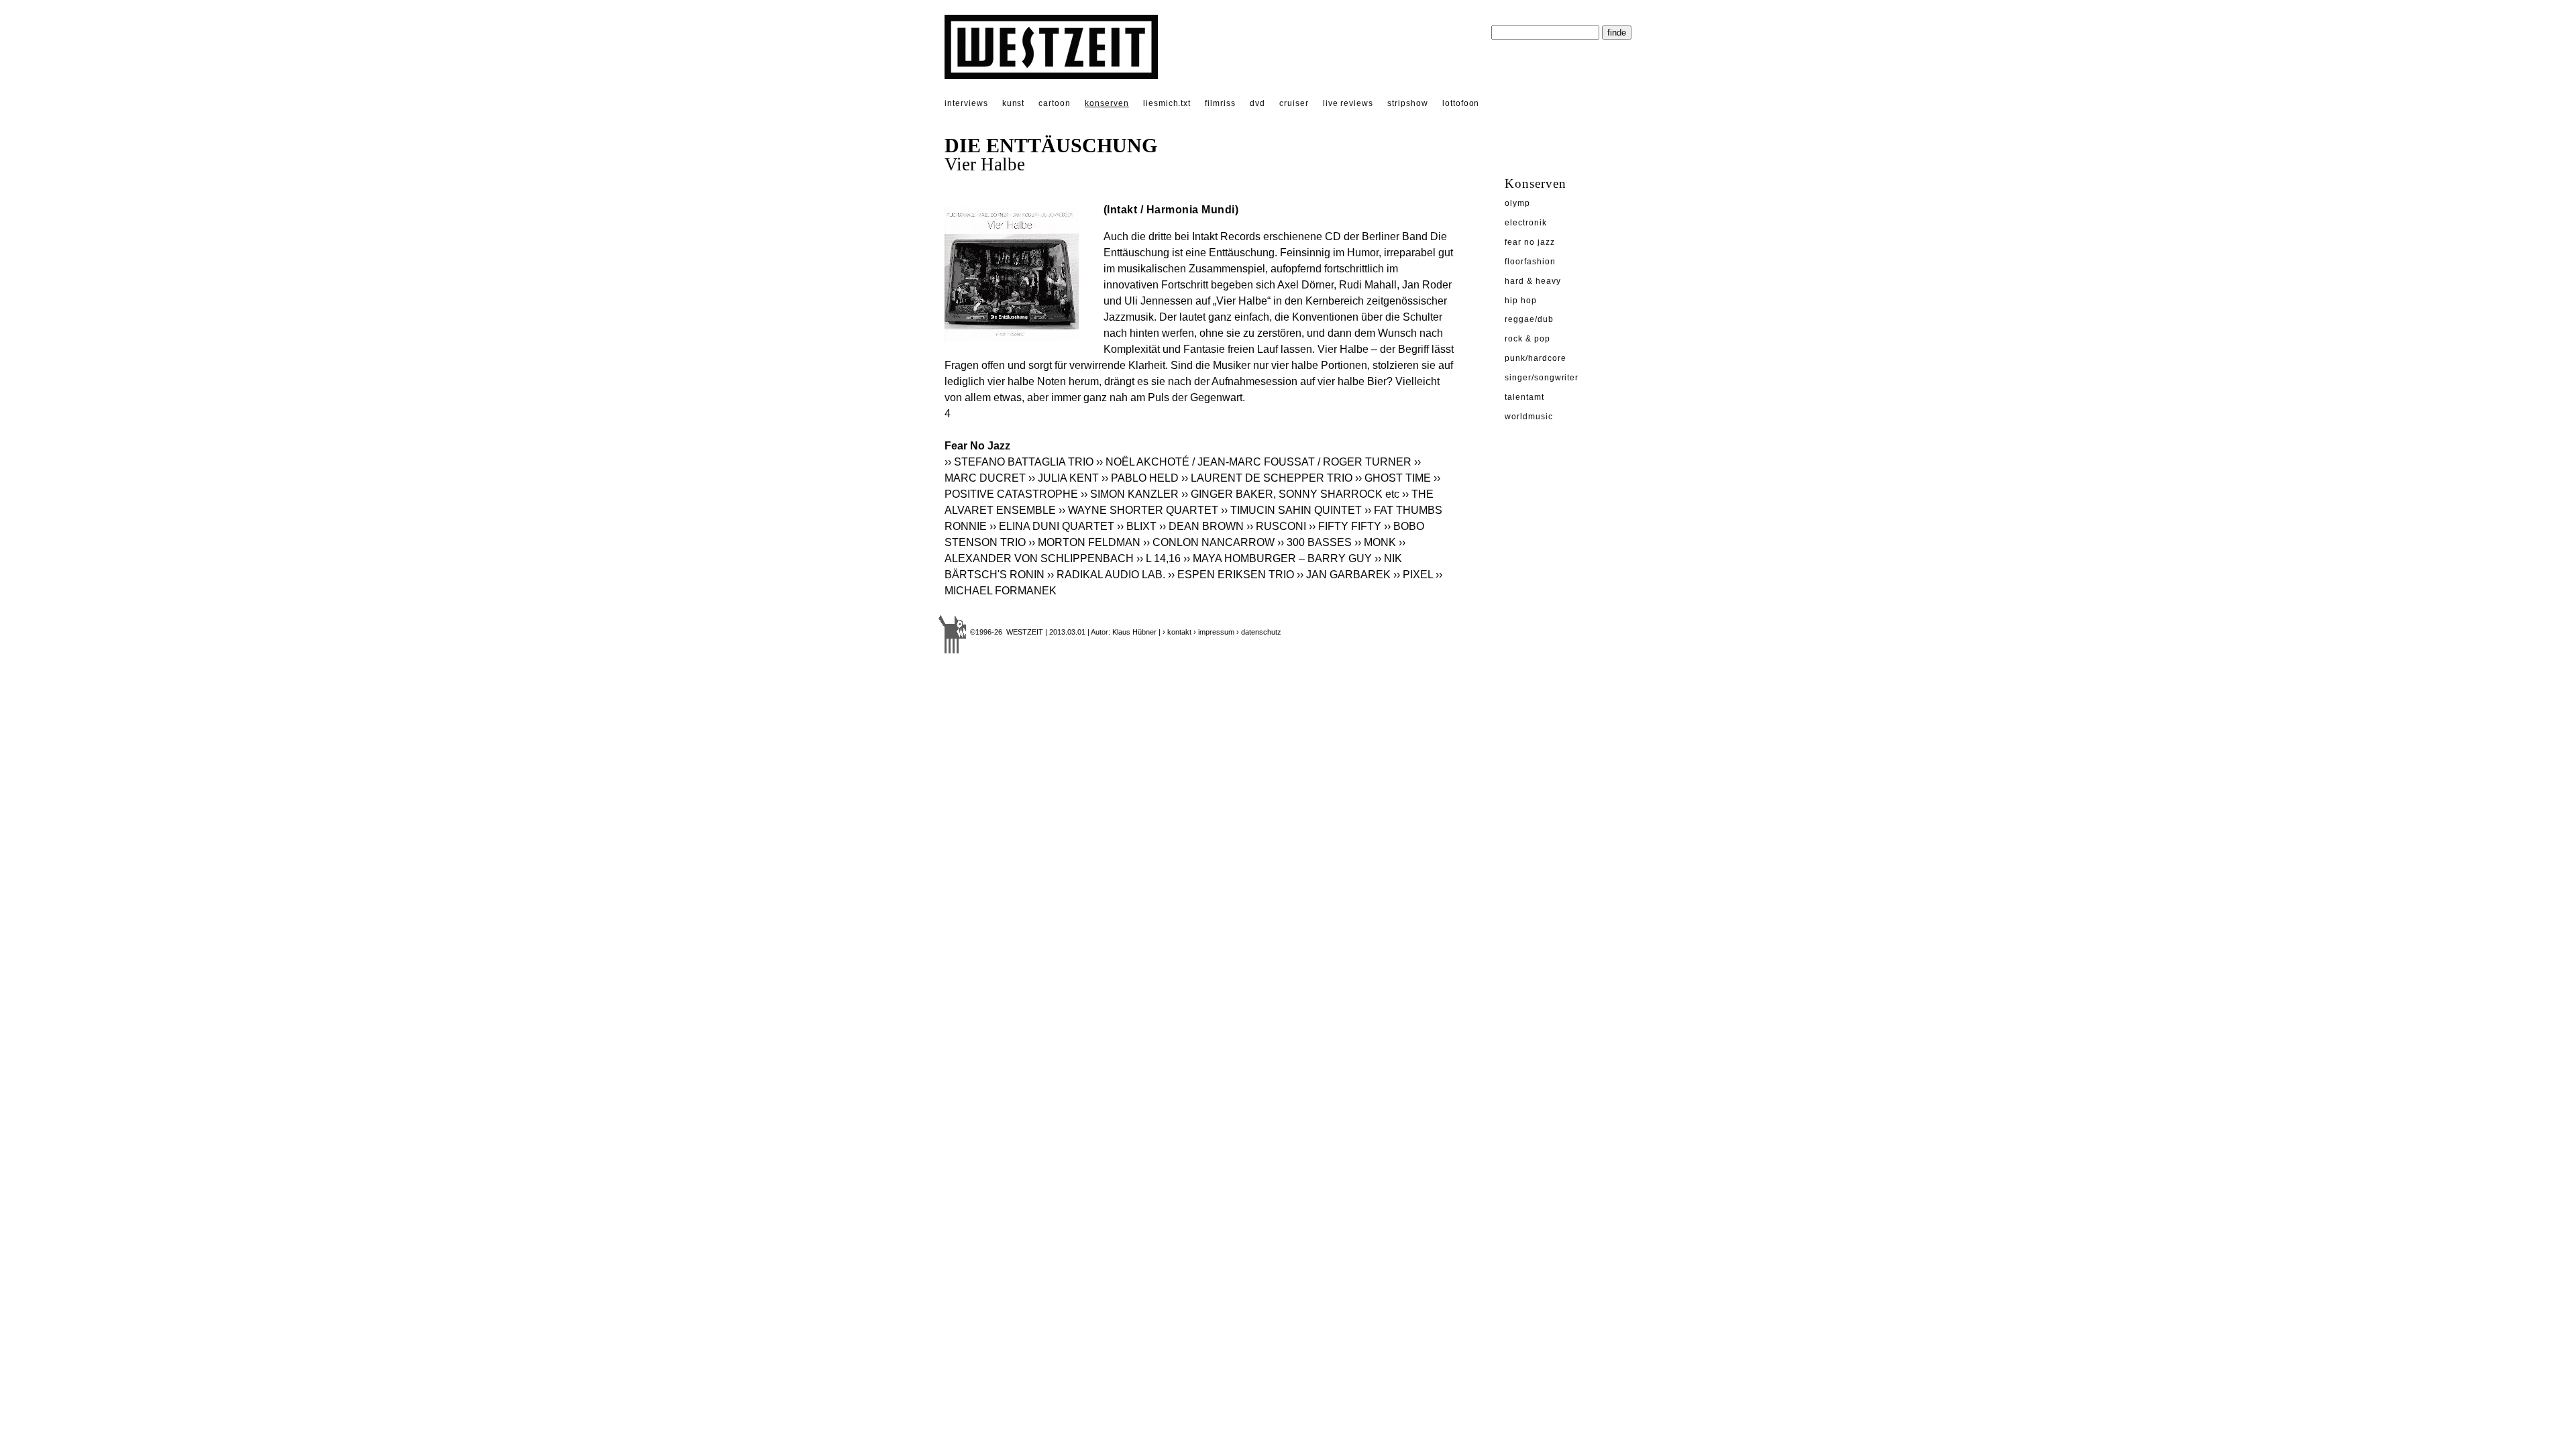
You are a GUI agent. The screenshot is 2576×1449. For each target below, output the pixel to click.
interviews (966, 103)
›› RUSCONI (1276, 526)
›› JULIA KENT (1064, 478)
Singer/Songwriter (1542, 378)
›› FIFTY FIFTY (1345, 526)
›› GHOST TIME (1393, 478)
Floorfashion (1530, 262)
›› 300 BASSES (1314, 542)
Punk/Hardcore (1535, 358)
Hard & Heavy (1533, 281)
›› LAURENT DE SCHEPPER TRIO (1267, 478)
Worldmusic (1529, 417)
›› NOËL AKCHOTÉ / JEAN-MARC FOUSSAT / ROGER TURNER (1254, 462)
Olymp (1517, 203)
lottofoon (1461, 103)
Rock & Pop (1527, 339)
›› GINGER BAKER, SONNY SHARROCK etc (1290, 494)
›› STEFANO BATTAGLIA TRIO (1019, 462)
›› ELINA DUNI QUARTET (1052, 526)
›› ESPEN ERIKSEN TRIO (1231, 575)
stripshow (1408, 103)
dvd (1257, 103)
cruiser (1294, 103)
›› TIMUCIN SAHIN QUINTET (1291, 510)
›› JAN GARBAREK (1344, 575)
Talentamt (1524, 397)
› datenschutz (1259, 632)
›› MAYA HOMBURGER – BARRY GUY (1278, 558)
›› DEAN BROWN (1201, 526)
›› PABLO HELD (1140, 478)
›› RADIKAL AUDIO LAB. (1106, 575)
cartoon (1055, 103)
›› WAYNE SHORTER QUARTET (1138, 510)
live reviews (1348, 103)
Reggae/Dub (1529, 319)
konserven (1107, 103)
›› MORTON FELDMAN (1084, 542)
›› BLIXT (1137, 526)
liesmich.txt (1167, 103)
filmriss (1220, 103)
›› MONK (1375, 542)
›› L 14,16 (1159, 558)
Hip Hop (1521, 301)
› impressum (1214, 632)
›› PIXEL (1413, 575)
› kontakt (1177, 632)
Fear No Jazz (1530, 242)
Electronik (1526, 223)
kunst (1014, 103)
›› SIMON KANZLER (1130, 494)
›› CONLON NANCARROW (1209, 542)
